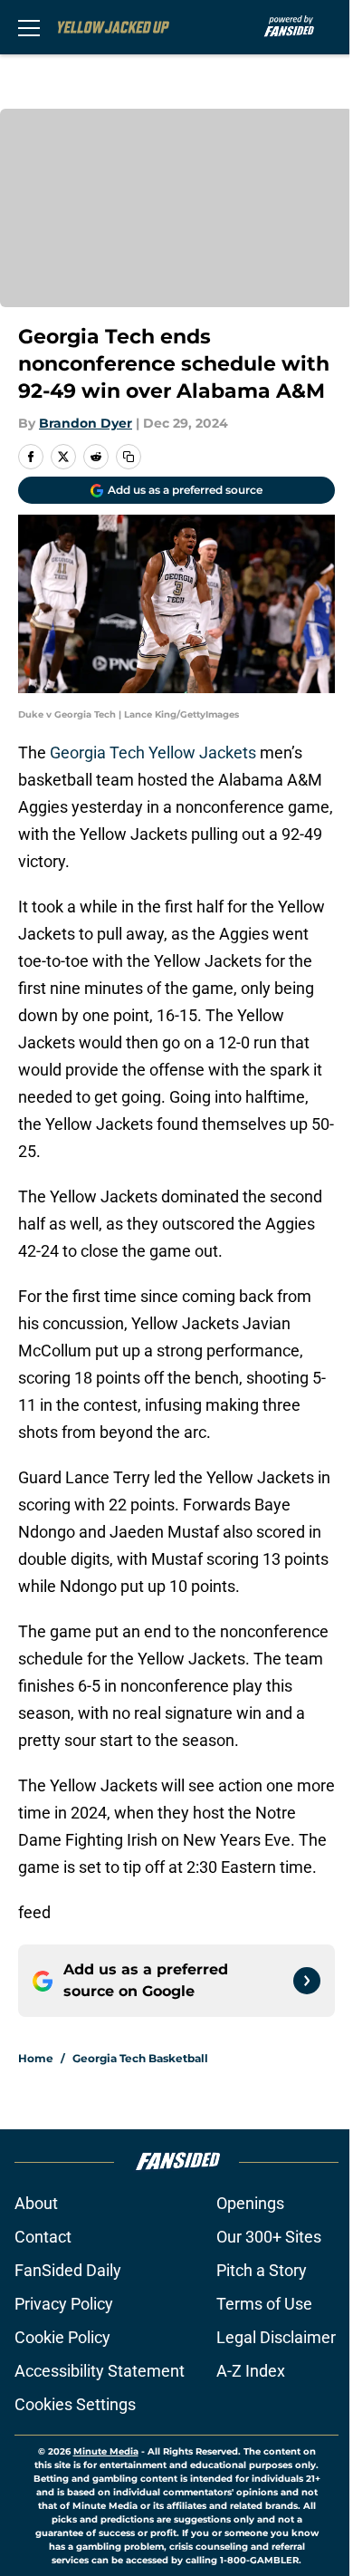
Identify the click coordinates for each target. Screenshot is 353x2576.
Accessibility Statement (100, 2371)
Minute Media (106, 2451)
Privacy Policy (64, 2304)
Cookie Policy (62, 2337)
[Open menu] (29, 27)
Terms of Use (264, 2304)
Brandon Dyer (86, 423)
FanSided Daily (68, 2270)
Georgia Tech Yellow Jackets (153, 753)
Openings (250, 2203)
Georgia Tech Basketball (140, 2058)
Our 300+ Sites (269, 2237)
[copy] (129, 457)
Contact (43, 2237)
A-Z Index (251, 2371)
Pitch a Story (262, 2270)
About (36, 2203)
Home (36, 2058)
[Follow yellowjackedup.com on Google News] (307, 1981)
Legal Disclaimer (276, 2337)
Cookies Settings (75, 2404)
